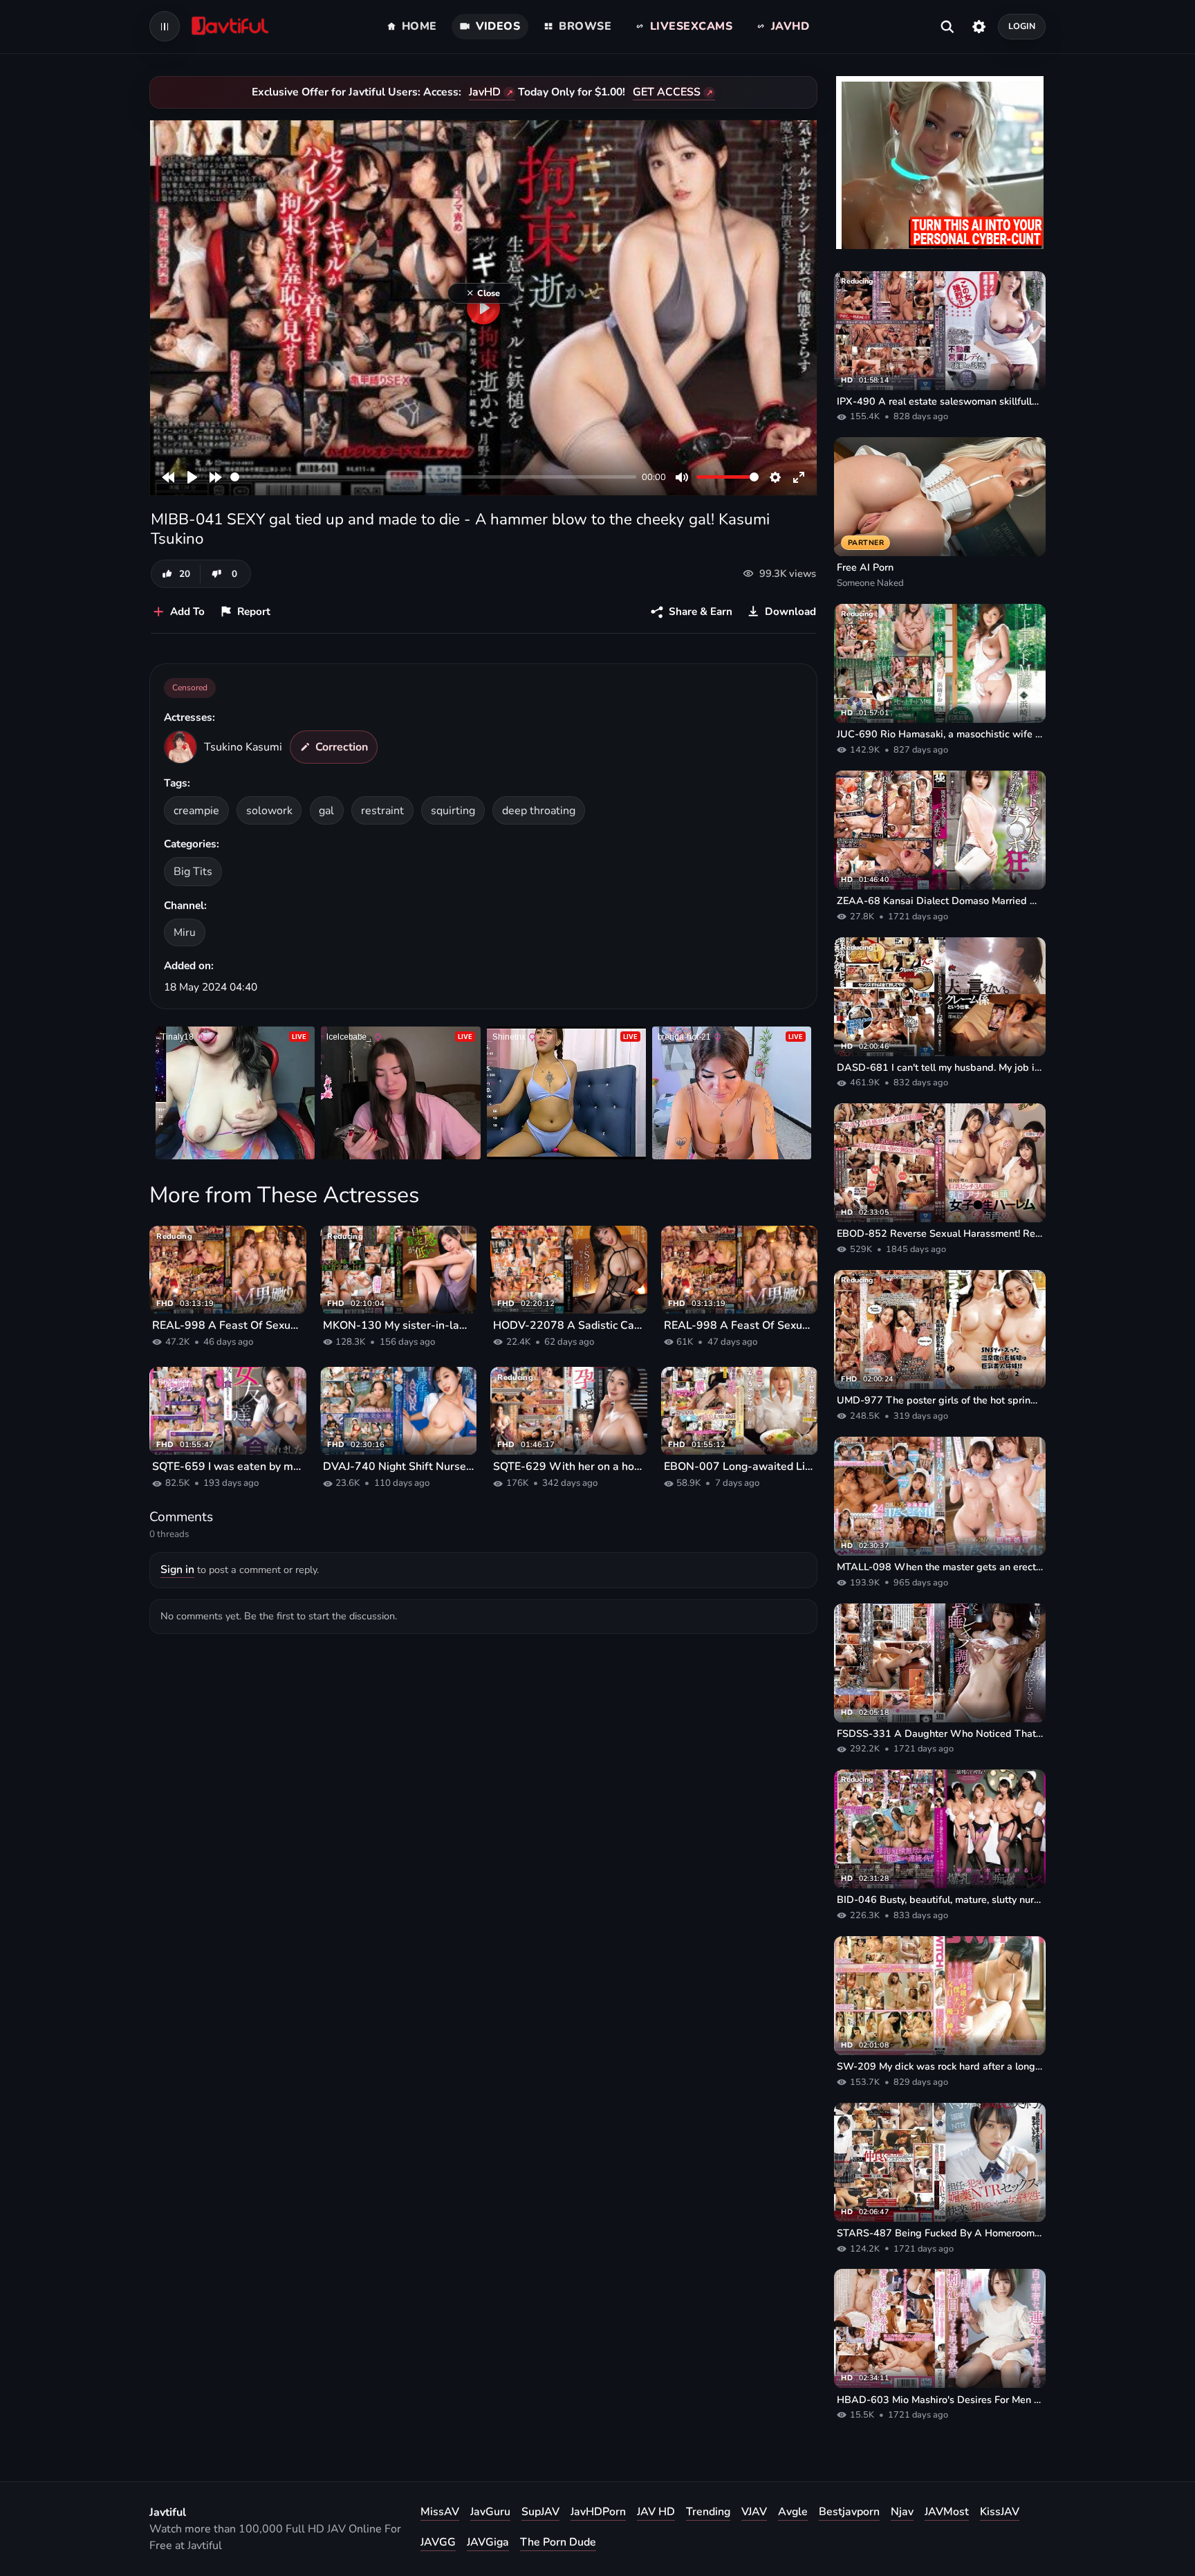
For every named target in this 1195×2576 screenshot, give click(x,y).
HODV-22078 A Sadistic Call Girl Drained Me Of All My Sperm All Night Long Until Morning (569, 1325)
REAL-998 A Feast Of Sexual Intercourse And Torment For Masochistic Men (228, 1325)
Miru (185, 932)
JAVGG (438, 2542)
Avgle (793, 2512)
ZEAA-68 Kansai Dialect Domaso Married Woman (940, 901)
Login (1022, 26)
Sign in (177, 1570)
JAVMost (947, 2512)
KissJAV (1000, 2512)
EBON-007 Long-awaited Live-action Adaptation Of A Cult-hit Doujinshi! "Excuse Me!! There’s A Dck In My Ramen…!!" (740, 1466)
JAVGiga (488, 2542)
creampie (196, 811)
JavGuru (490, 2512)
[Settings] (979, 26)
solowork (269, 811)
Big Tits (193, 872)
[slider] (433, 477)
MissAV (440, 2512)
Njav (902, 2512)
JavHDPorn (598, 2512)
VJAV (754, 2512)
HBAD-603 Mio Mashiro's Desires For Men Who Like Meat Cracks (940, 2400)
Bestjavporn (849, 2512)
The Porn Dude (558, 2542)
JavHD (485, 92)
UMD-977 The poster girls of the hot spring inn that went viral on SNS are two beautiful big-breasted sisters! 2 (940, 1400)
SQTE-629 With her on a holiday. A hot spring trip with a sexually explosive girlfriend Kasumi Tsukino (569, 1466)
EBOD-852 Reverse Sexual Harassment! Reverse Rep (940, 1233)
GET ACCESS (667, 92)
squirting (453, 811)
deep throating (539, 811)
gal (326, 811)
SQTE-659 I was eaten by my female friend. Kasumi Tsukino (228, 1466)
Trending (708, 2512)
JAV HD (656, 2512)
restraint (382, 811)
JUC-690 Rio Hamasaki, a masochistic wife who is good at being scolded (940, 734)
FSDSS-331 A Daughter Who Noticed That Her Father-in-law (940, 1733)
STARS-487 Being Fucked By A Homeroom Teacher (940, 2233)
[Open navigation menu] (165, 26)
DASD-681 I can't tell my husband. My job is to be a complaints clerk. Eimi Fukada (940, 1067)
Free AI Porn (865, 567)
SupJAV (540, 2512)
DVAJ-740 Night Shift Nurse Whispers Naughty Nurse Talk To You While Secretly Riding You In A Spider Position (399, 1466)
